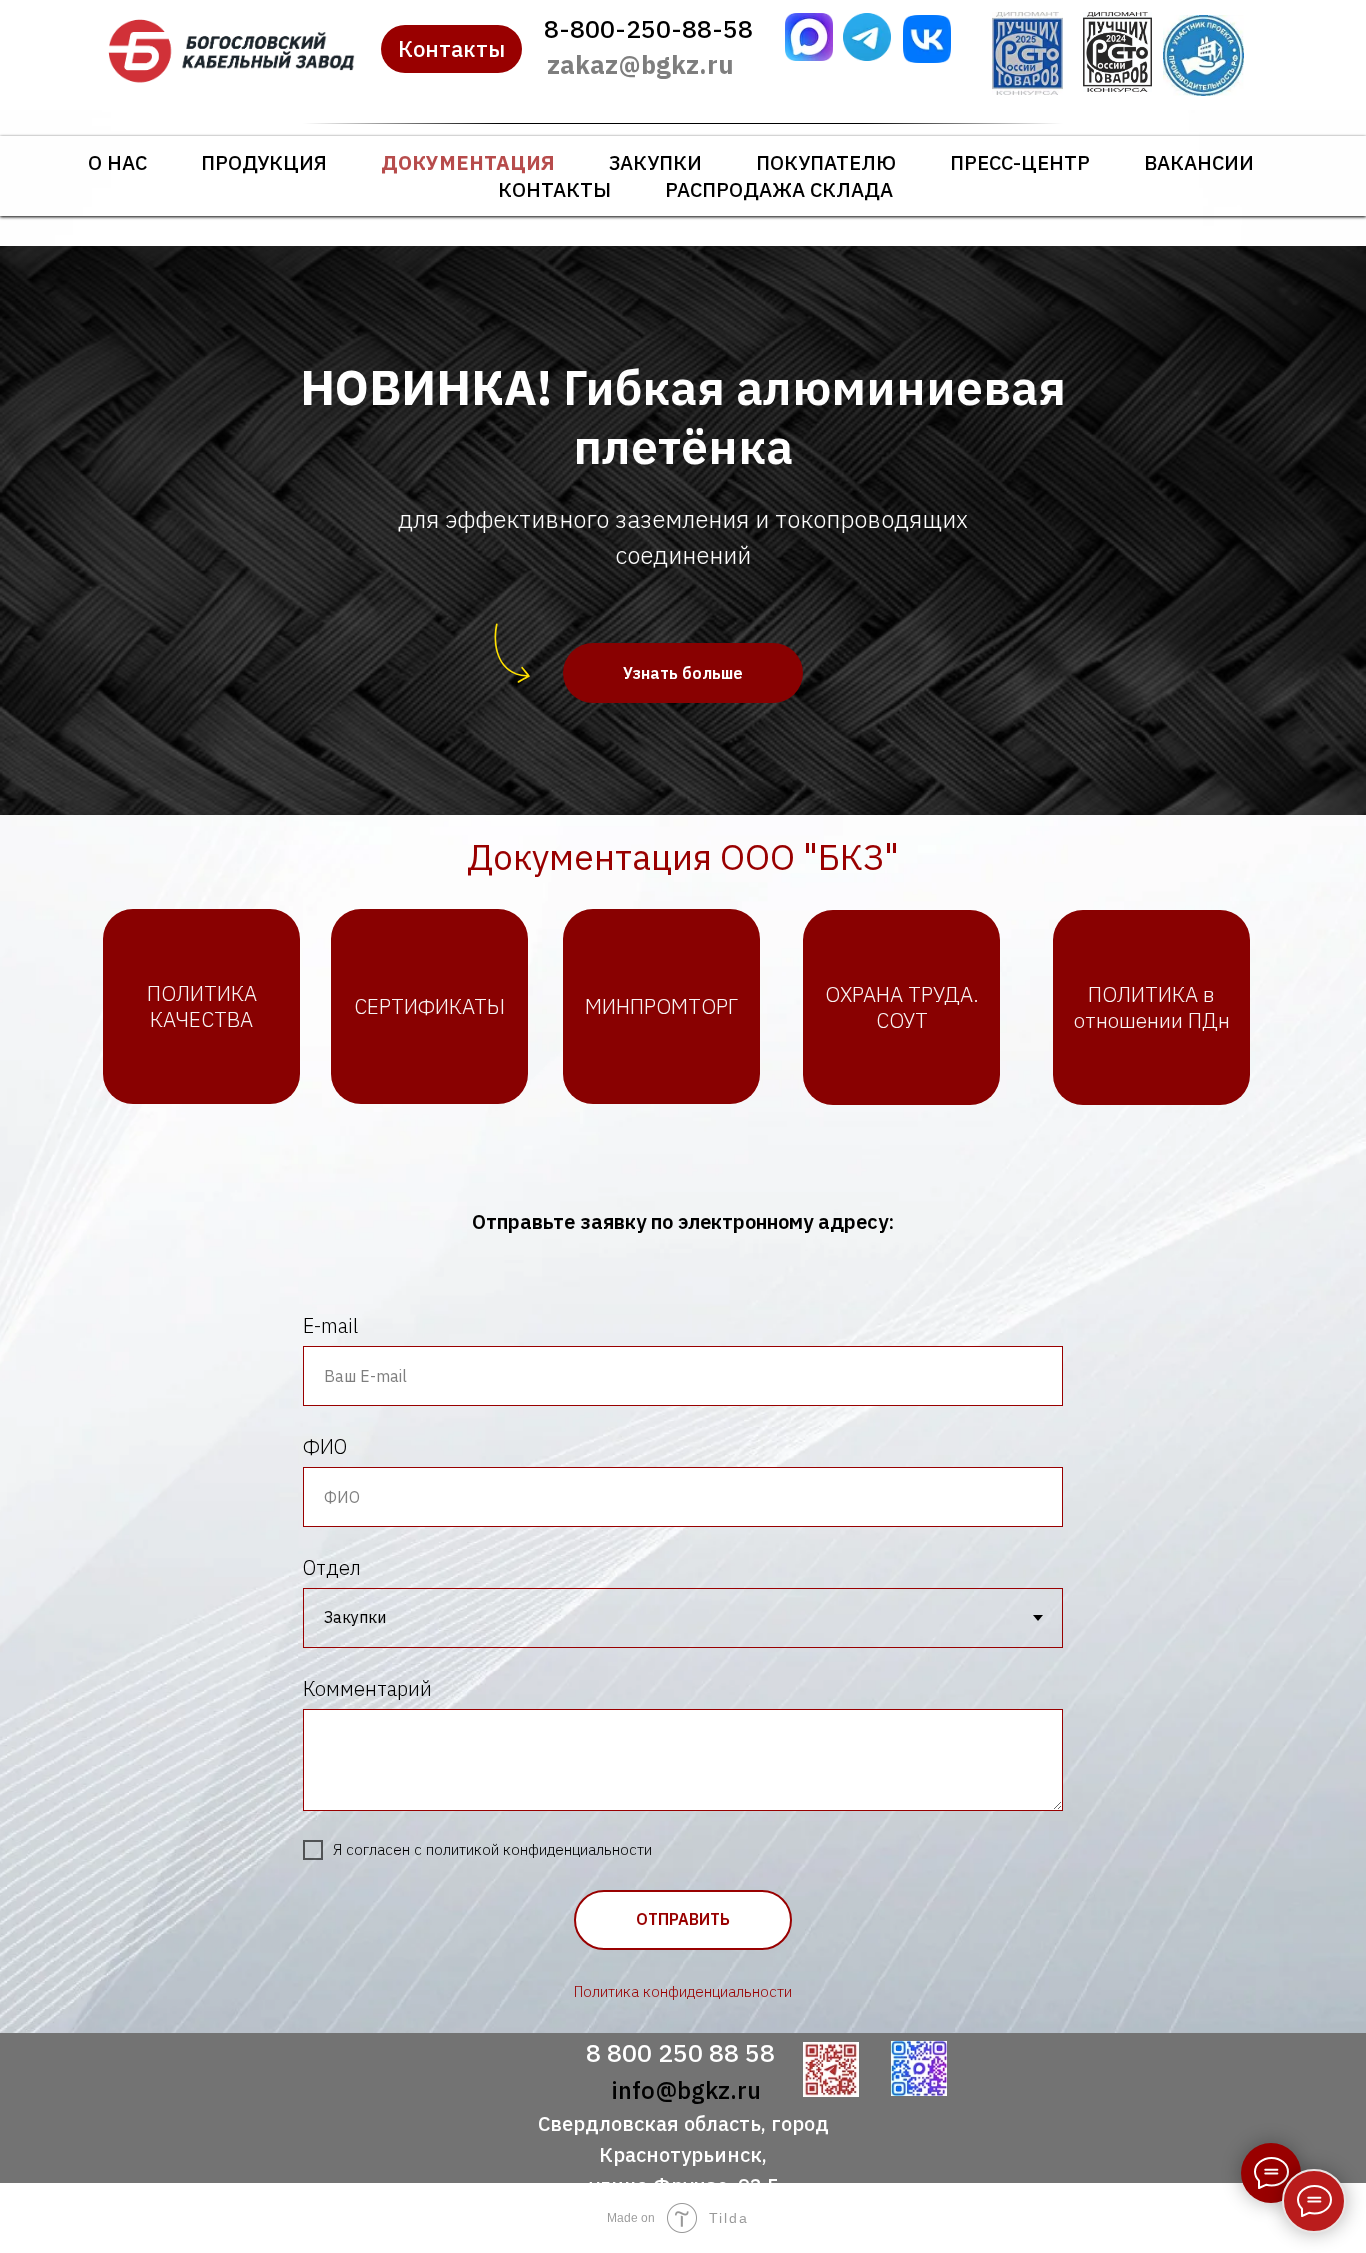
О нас (117, 162)
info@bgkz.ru (686, 2090)
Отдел (332, 1567)
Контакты (554, 189)
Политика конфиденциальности (683, 1991)
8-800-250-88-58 (648, 28)
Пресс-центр (1020, 162)
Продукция (264, 162)
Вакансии (1199, 162)
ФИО (325, 1446)
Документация (468, 162)
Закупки (655, 162)
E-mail (330, 1325)
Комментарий (367, 1688)
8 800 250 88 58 (680, 2052)
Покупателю (826, 162)
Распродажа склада (779, 189)
